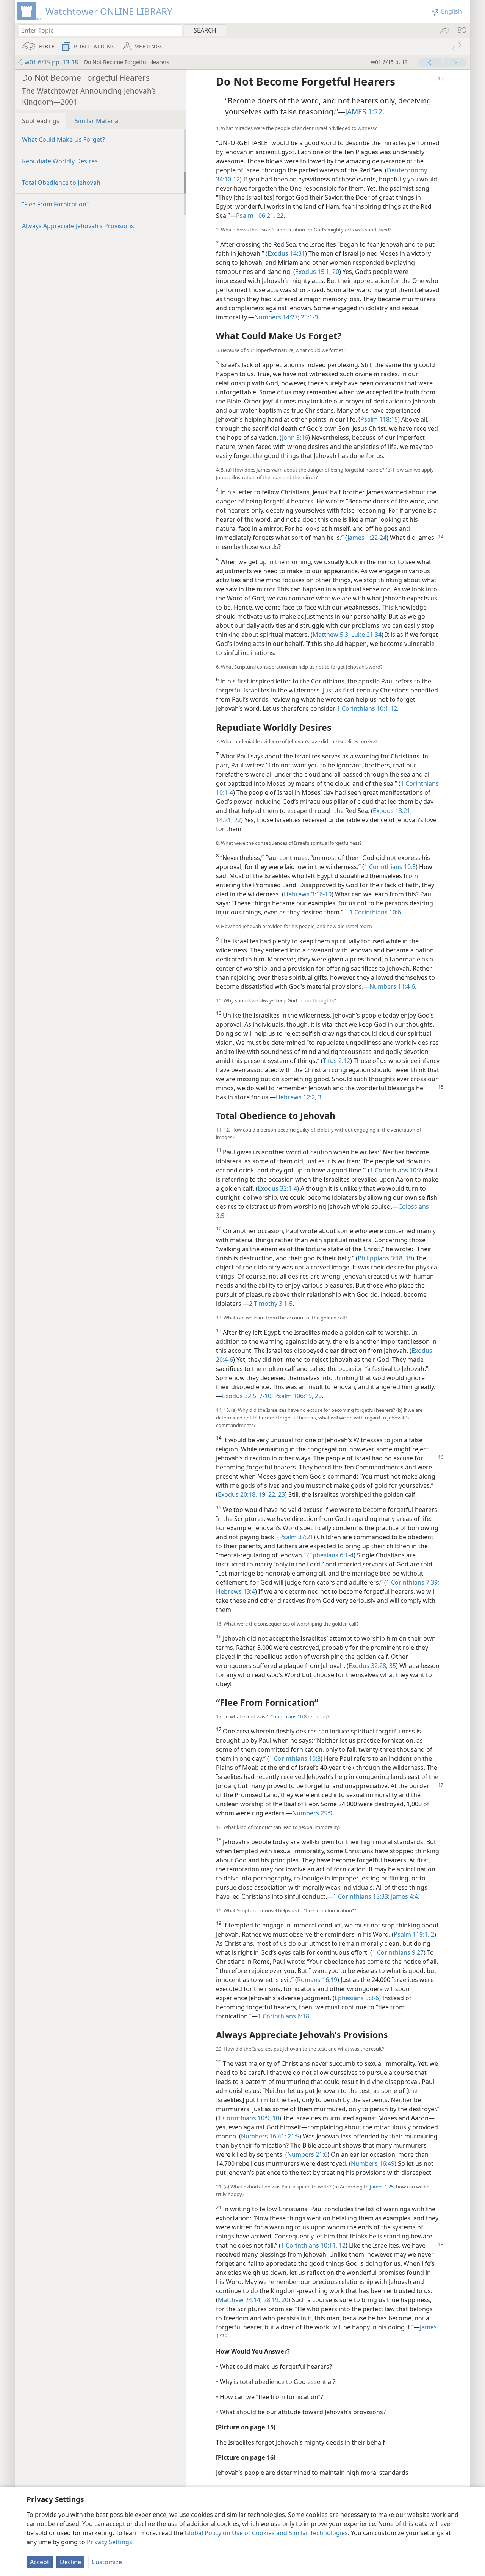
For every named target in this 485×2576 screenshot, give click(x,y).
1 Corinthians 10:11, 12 (313, 2245)
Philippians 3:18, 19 (385, 1258)
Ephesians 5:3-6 (357, 1998)
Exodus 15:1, (313, 272)
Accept (40, 2562)
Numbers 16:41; (264, 2136)
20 (335, 272)
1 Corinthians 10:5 (390, 867)
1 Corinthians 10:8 (286, 1716)
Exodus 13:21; (392, 811)
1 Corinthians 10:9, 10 (249, 2118)
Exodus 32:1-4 (277, 1188)
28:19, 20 (275, 2300)
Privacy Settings (110, 2542)
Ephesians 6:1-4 (331, 1555)
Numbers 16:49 (373, 2163)
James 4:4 (404, 1896)
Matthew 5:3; (331, 635)
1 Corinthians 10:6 (375, 912)
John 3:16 (295, 438)
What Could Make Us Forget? (63, 139)
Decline (70, 2562)
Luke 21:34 (366, 635)
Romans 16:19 (317, 1980)
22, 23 (276, 1494)
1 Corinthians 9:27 (398, 1952)
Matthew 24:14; (240, 2300)
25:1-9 (309, 317)
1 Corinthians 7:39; (413, 1582)
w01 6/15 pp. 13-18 (51, 62)
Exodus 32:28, (368, 1666)
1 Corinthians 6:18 (283, 2016)
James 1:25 (382, 2187)
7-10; (265, 1396)
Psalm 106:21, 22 (260, 216)
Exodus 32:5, (240, 1396)
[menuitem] (461, 30)
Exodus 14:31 (286, 253)
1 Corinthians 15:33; (361, 1896)
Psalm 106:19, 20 (297, 1396)
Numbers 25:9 (312, 1813)
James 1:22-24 (367, 538)
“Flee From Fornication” (55, 204)
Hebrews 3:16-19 (308, 894)
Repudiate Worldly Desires (60, 161)
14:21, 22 (228, 820)
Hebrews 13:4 (235, 1591)
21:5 (293, 2136)
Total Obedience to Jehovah (61, 183)
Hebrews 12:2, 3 (299, 1097)
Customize (107, 2562)
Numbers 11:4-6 (392, 986)
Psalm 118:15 (379, 419)
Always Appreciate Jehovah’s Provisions (78, 226)
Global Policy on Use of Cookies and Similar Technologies (266, 2533)
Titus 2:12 (336, 1061)
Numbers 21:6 (307, 2154)
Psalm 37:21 (296, 1537)
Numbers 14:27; (277, 317)
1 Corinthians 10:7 (396, 1170)
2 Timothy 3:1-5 (271, 1304)
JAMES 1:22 (364, 112)
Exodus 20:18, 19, (242, 1494)
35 (392, 1666)
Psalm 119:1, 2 (414, 1934)
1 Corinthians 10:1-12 (367, 708)
